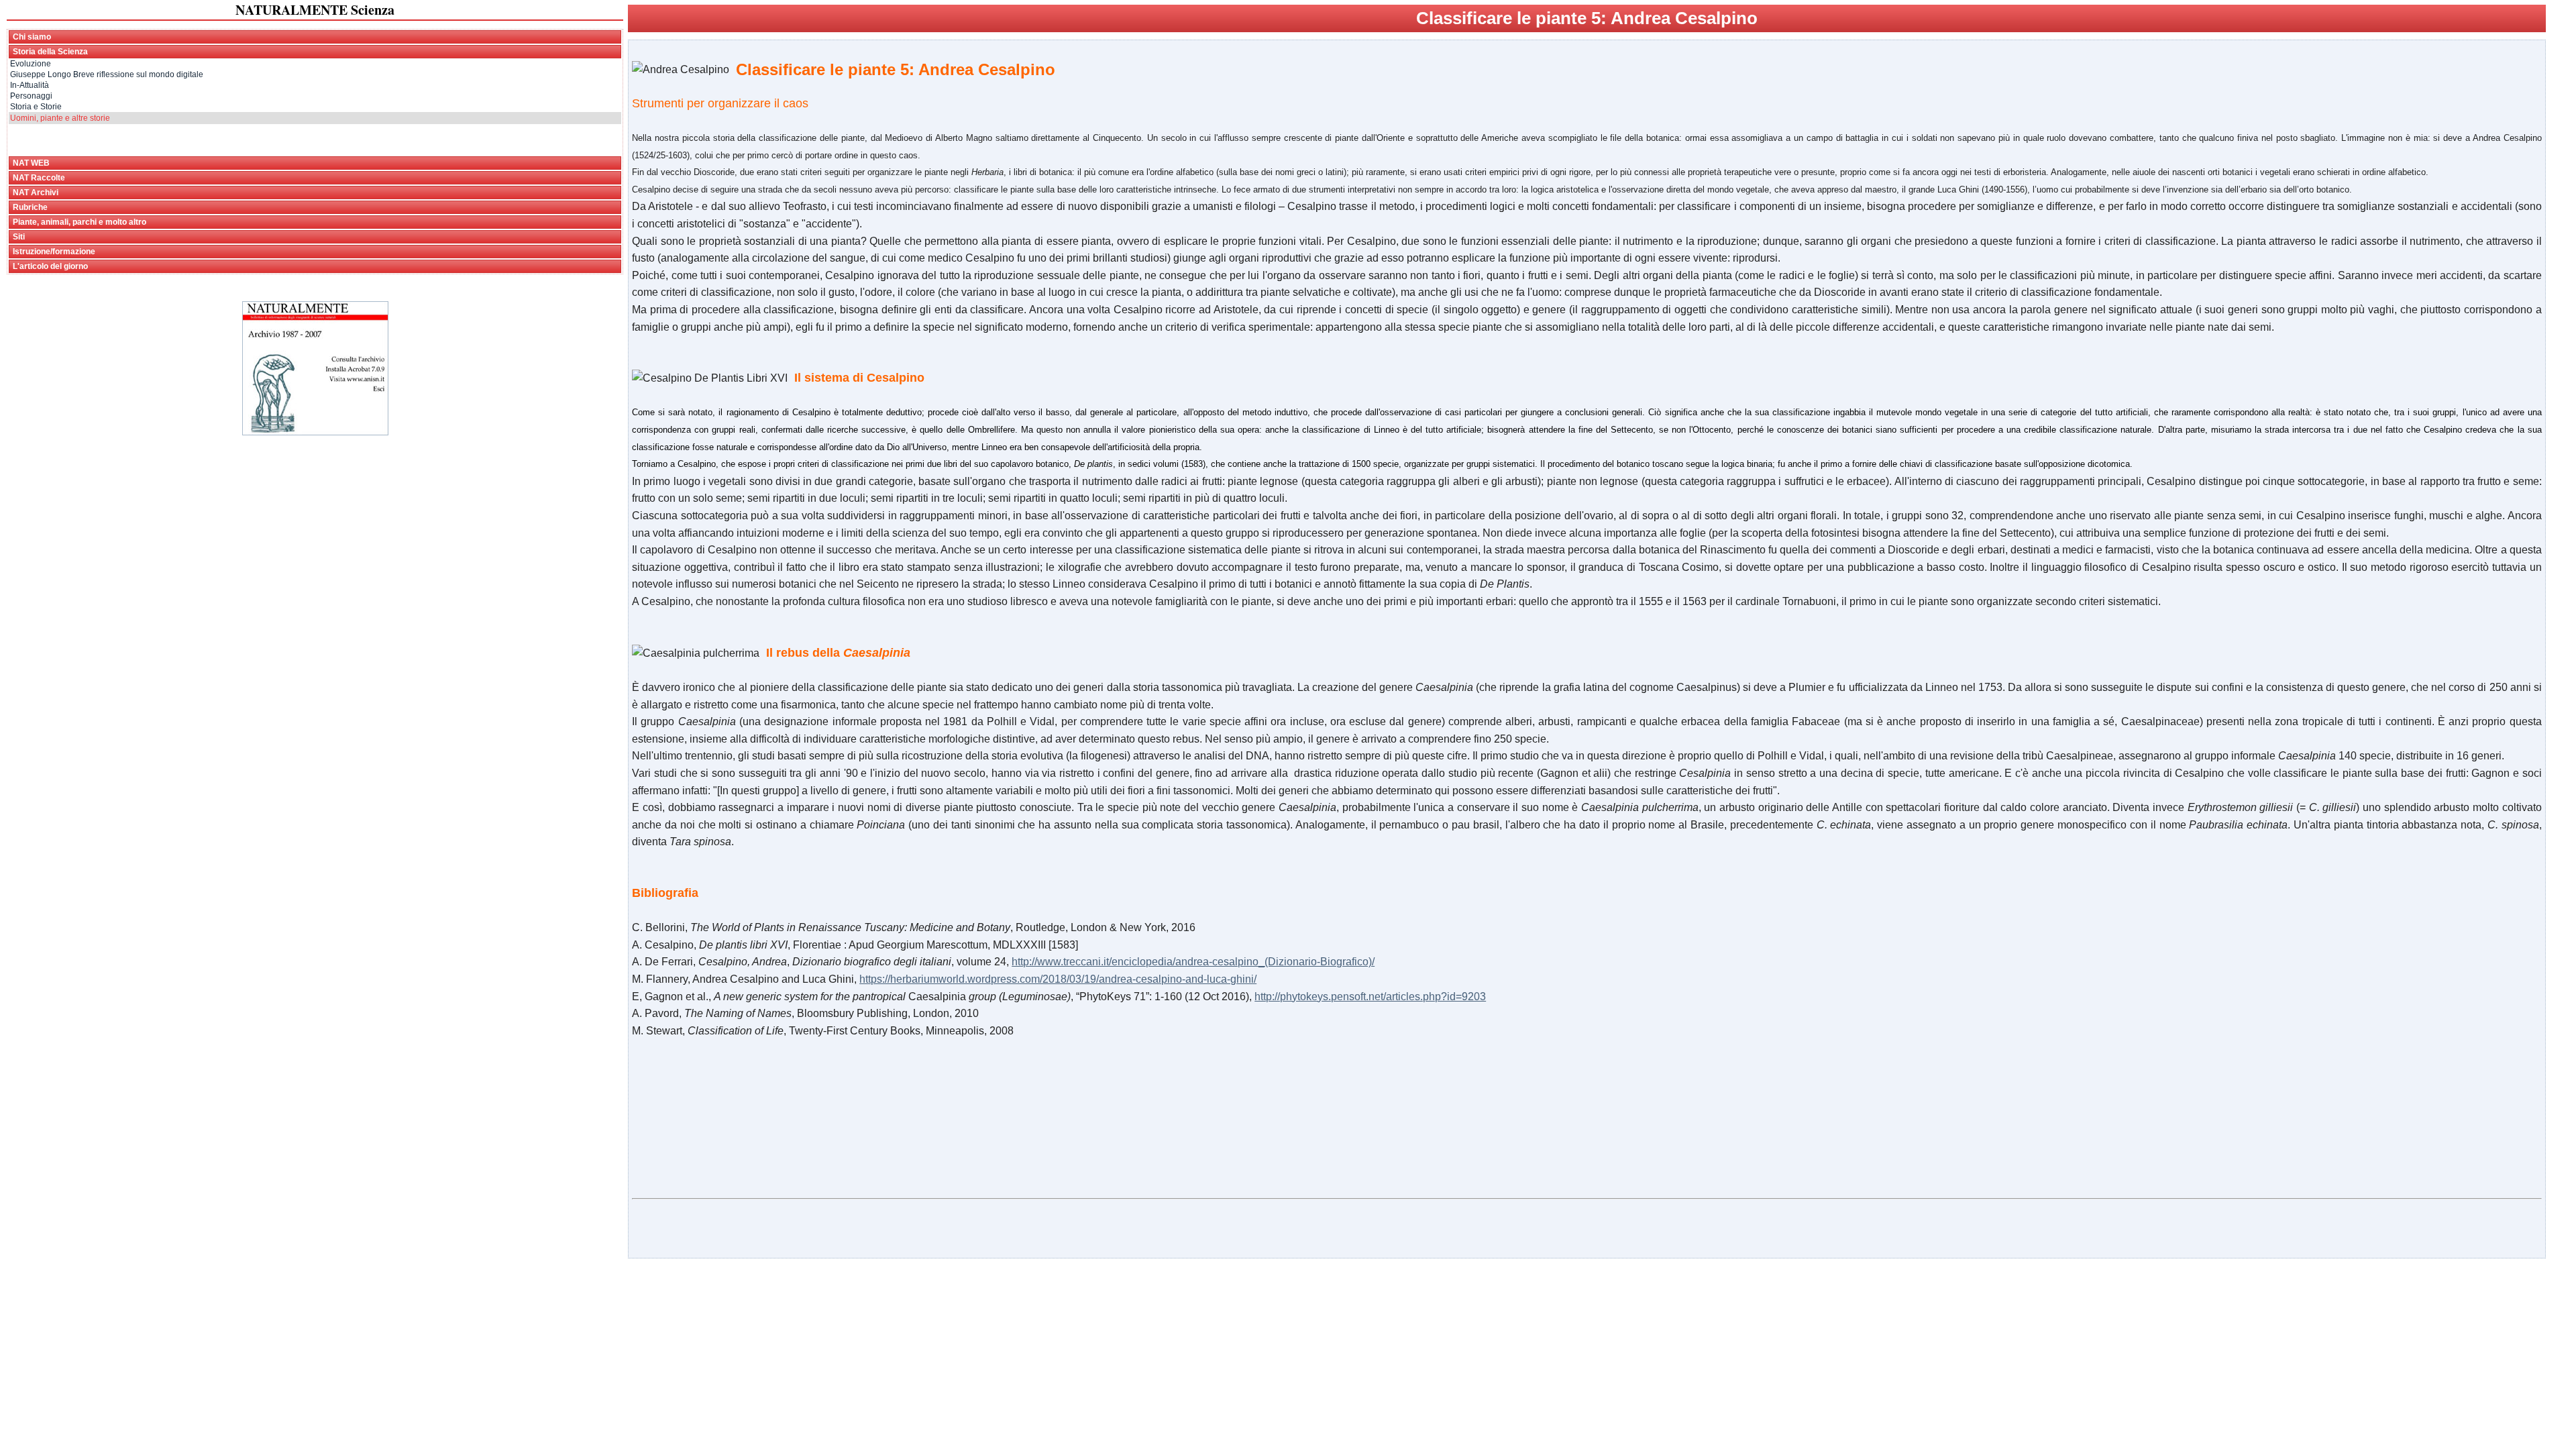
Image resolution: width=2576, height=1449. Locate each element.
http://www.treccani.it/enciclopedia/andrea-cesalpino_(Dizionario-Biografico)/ (1193, 962)
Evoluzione (31, 64)
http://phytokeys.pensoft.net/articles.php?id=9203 (1370, 997)
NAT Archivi (36, 193)
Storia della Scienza (50, 52)
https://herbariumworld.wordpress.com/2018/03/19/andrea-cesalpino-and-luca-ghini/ (1058, 979)
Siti (19, 237)
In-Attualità (30, 85)
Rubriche (30, 207)
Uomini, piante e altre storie (60, 118)
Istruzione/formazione (54, 252)
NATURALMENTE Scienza (315, 10)
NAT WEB (31, 163)
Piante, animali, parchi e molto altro (79, 222)
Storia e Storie (36, 107)
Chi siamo (32, 37)
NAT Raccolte (39, 178)
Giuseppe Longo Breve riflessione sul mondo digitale (107, 74)
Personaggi (31, 96)
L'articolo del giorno (50, 266)
